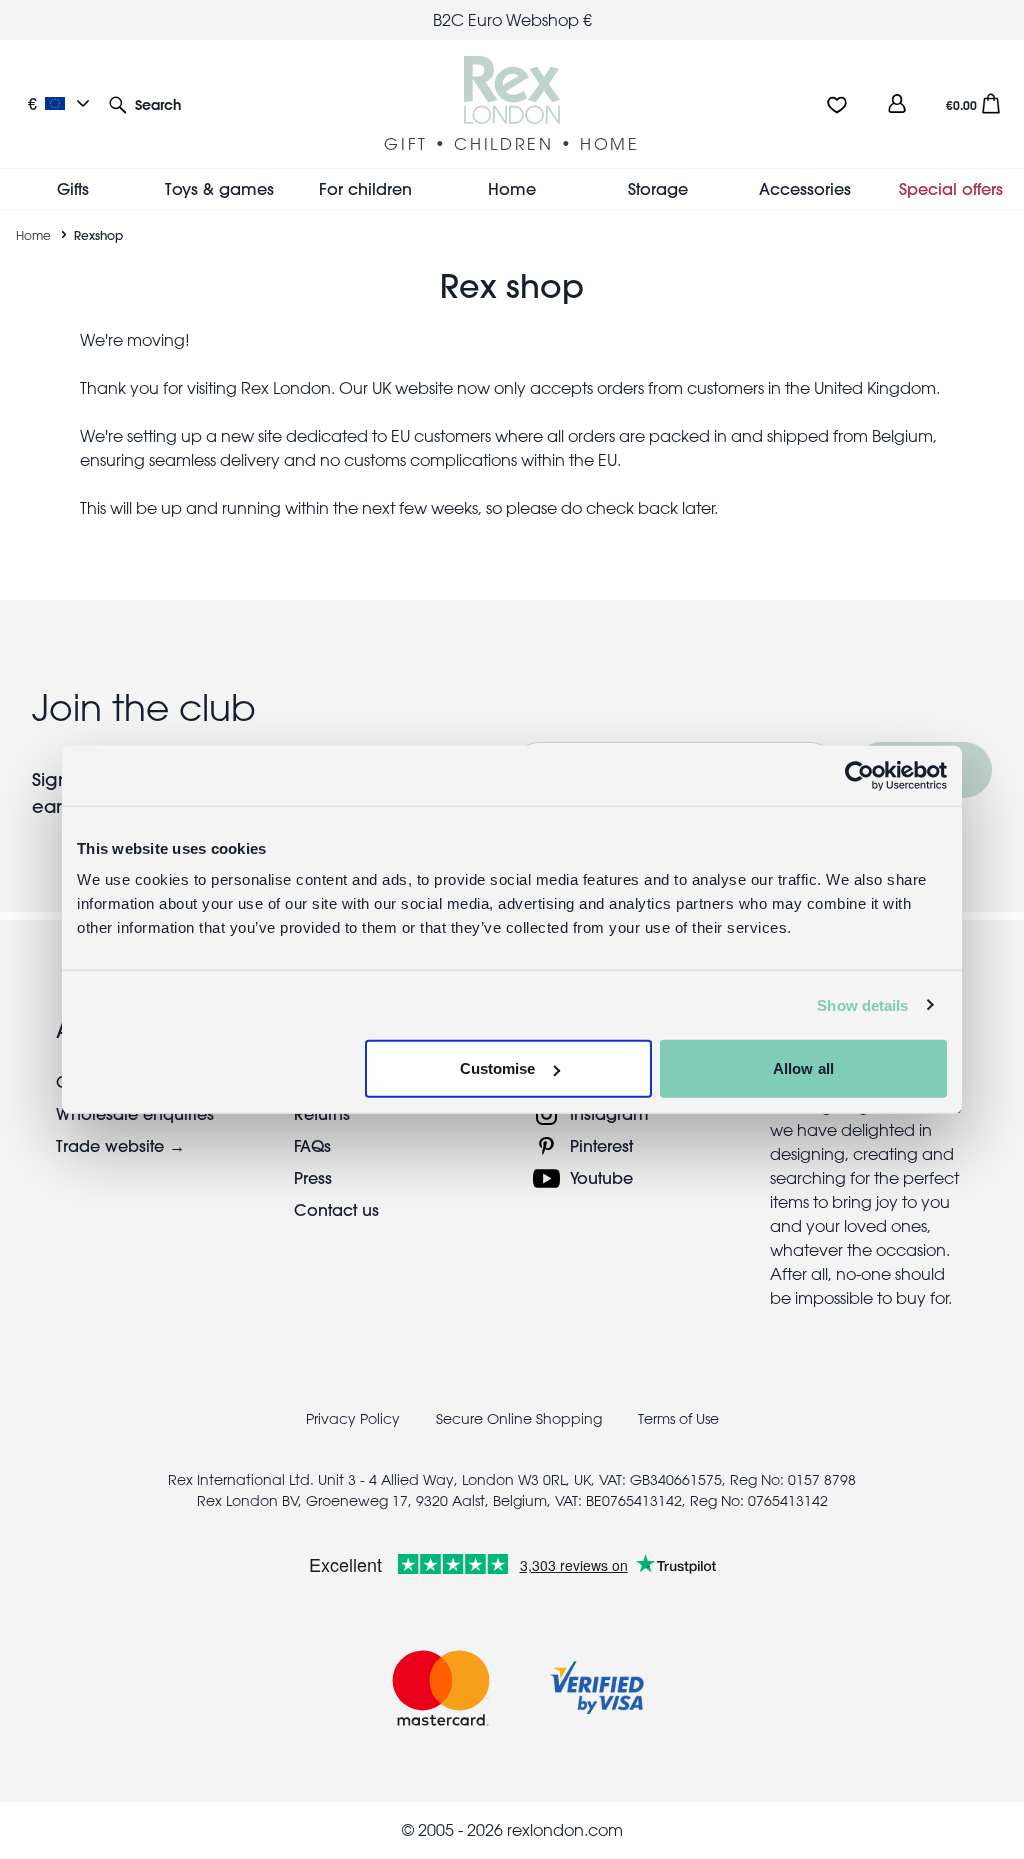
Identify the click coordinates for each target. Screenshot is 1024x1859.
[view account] (897, 103)
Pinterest (601, 1145)
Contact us (336, 1209)
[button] (145, 103)
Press (313, 1177)
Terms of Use (678, 1419)
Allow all (803, 1068)
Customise (498, 1068)
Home (33, 235)
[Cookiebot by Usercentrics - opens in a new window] (859, 775)
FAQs (312, 1145)
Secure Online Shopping (521, 1419)
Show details (862, 1004)
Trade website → (120, 1145)
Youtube (601, 1177)
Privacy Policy (353, 1419)
